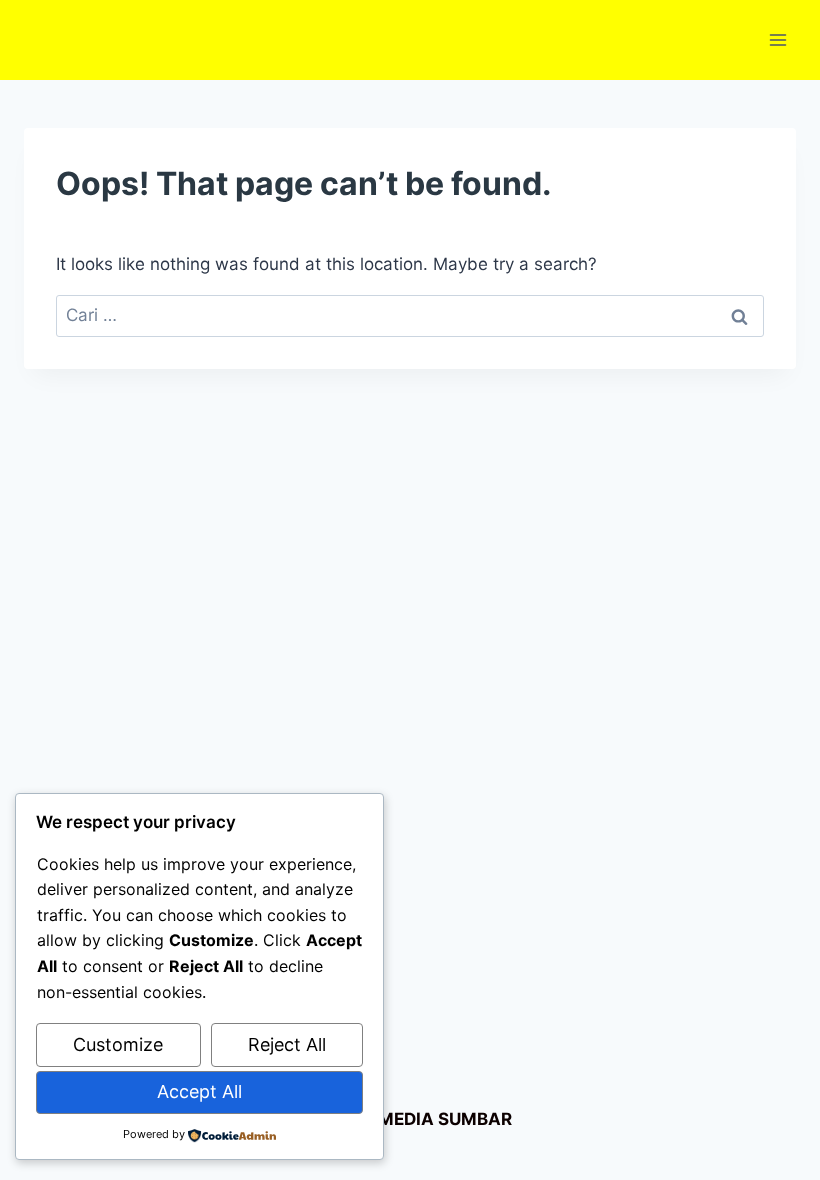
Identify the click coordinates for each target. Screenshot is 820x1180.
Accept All (199, 1091)
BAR (494, 1119)
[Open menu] (777, 39)
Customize (118, 1044)
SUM (455, 1119)
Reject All (287, 1044)
